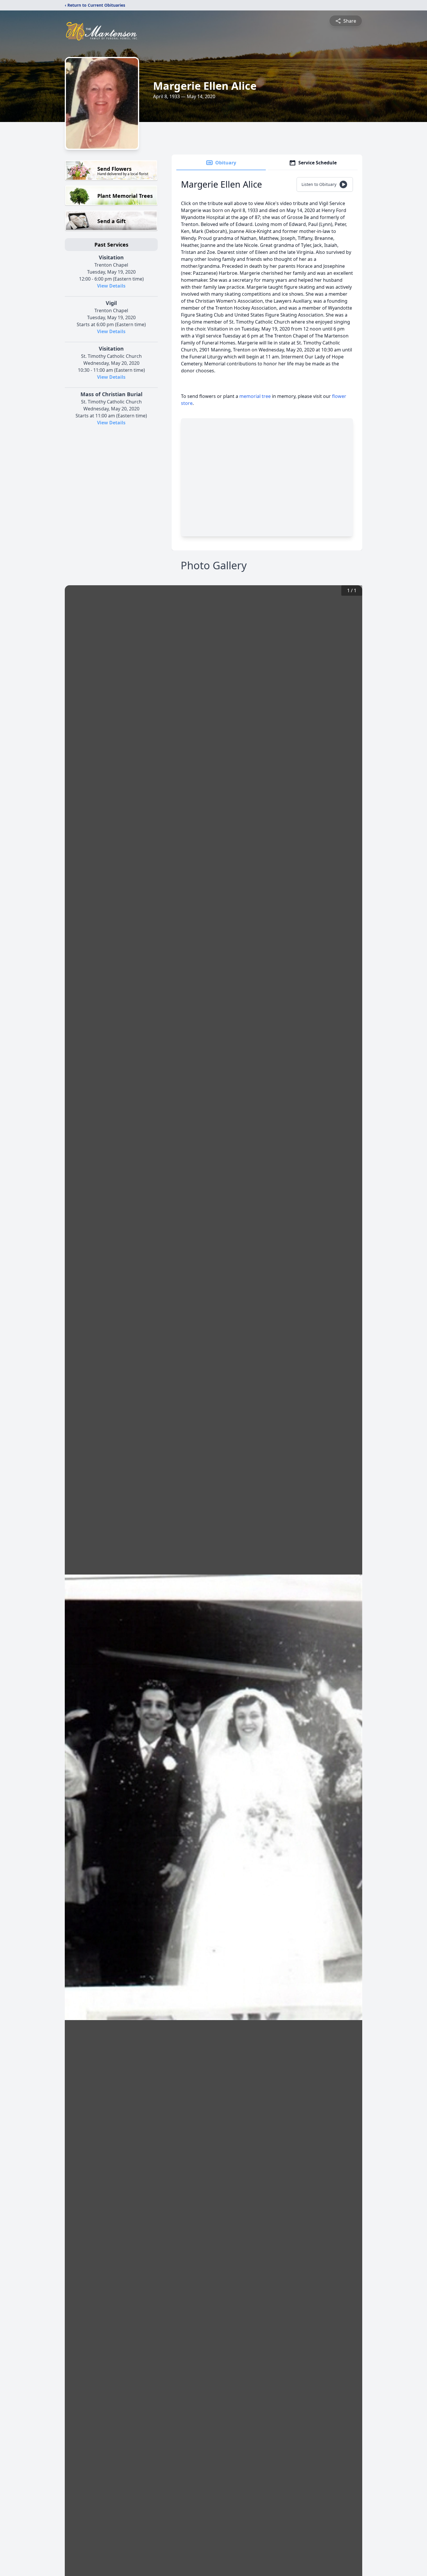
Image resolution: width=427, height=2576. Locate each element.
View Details (111, 286)
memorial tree (255, 396)
